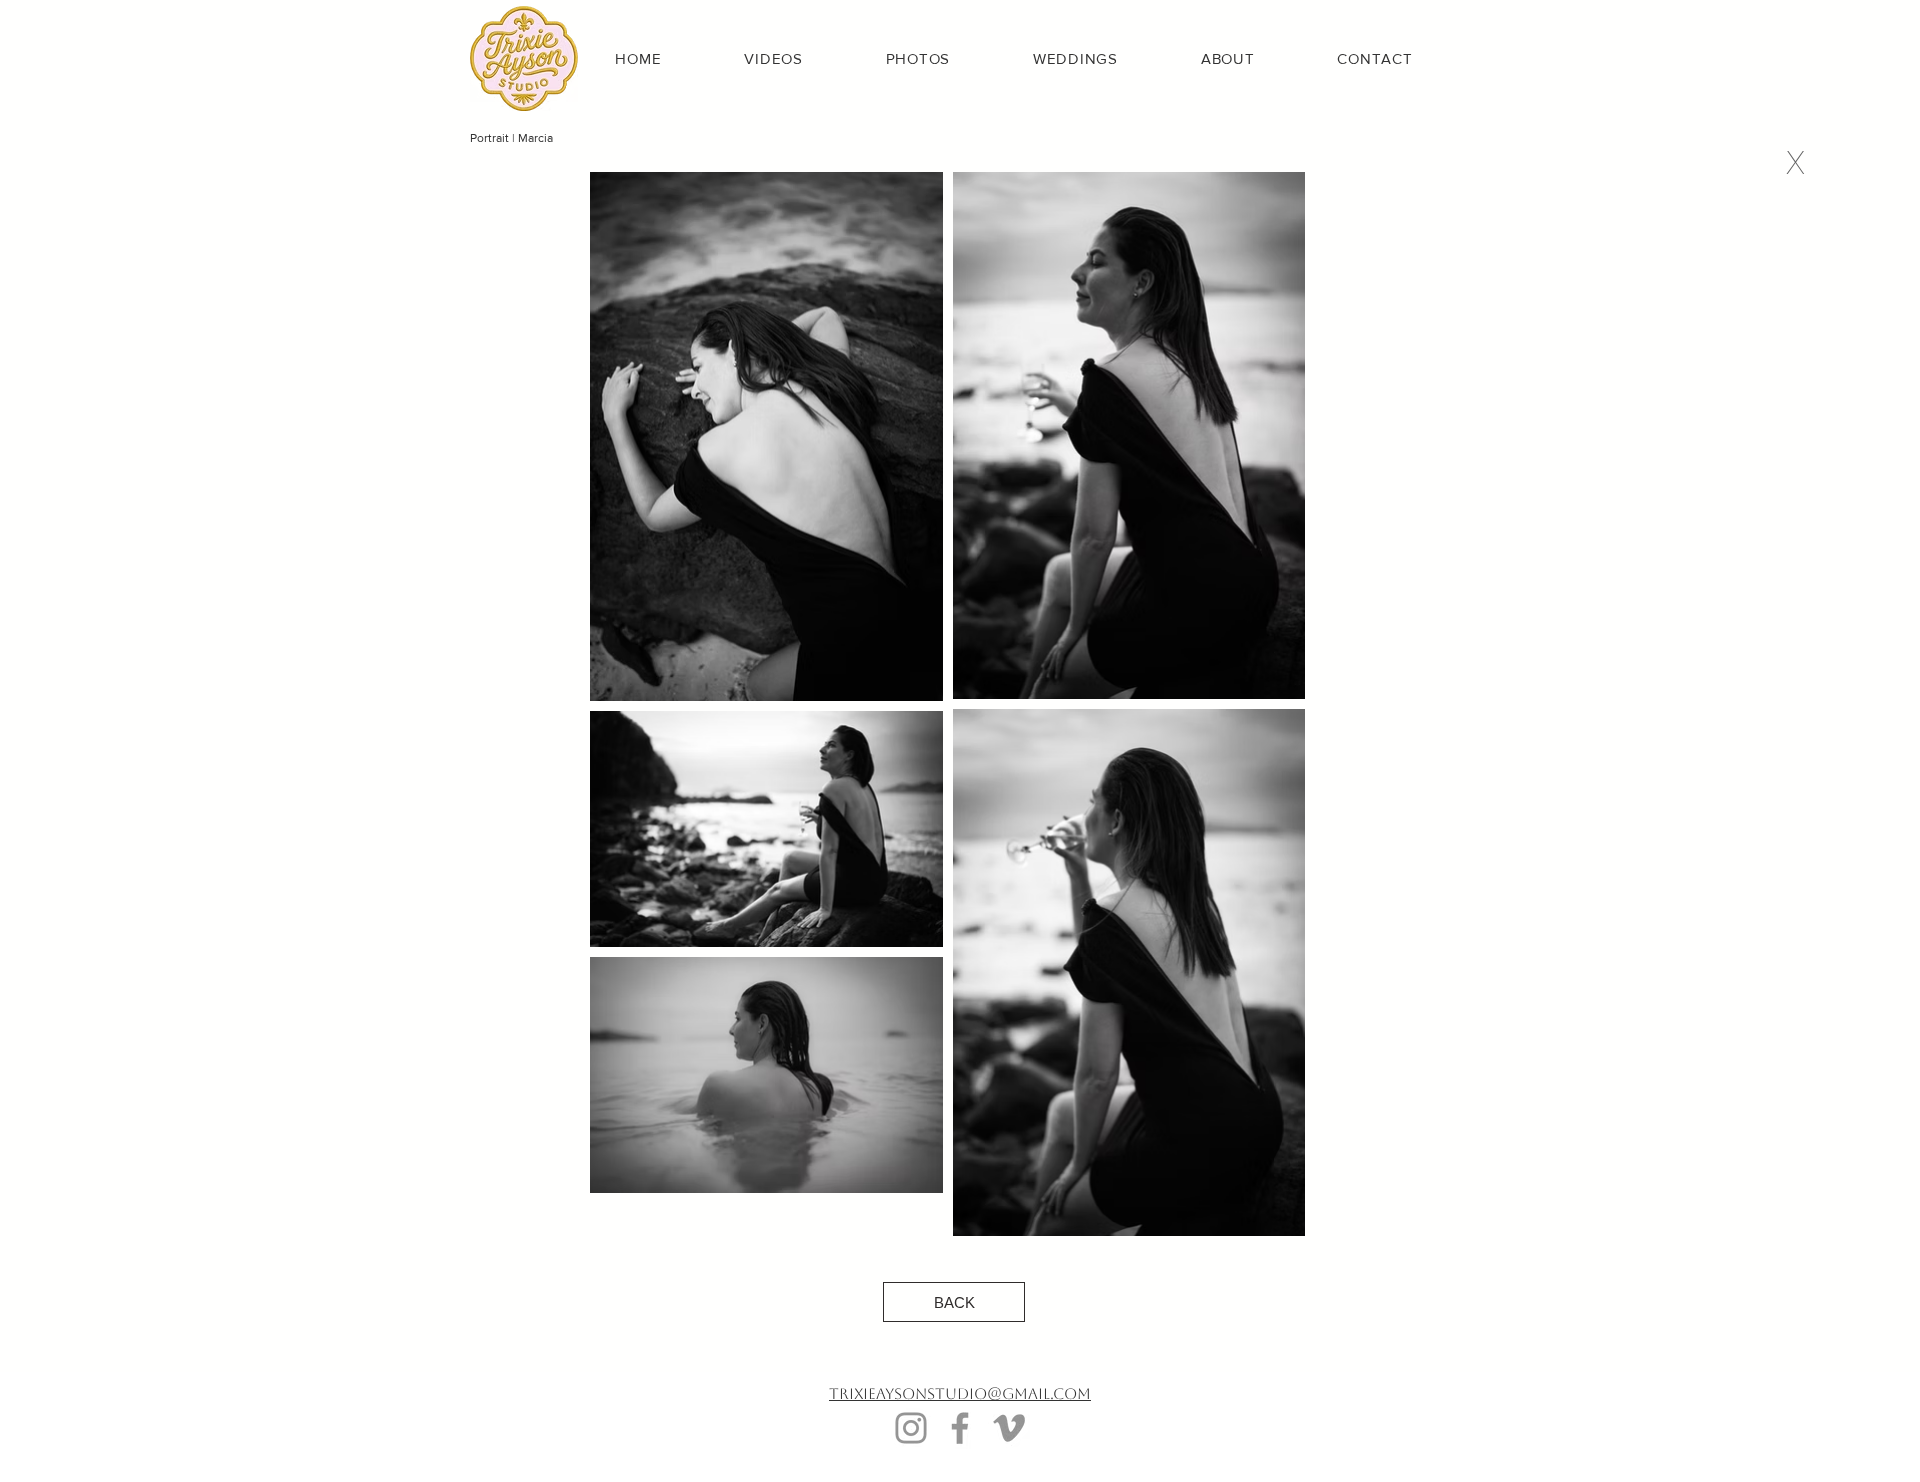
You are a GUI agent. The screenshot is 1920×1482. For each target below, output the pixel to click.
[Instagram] (911, 1428)
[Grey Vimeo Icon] (1009, 1428)
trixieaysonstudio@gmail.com (960, 1393)
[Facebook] (960, 1428)
